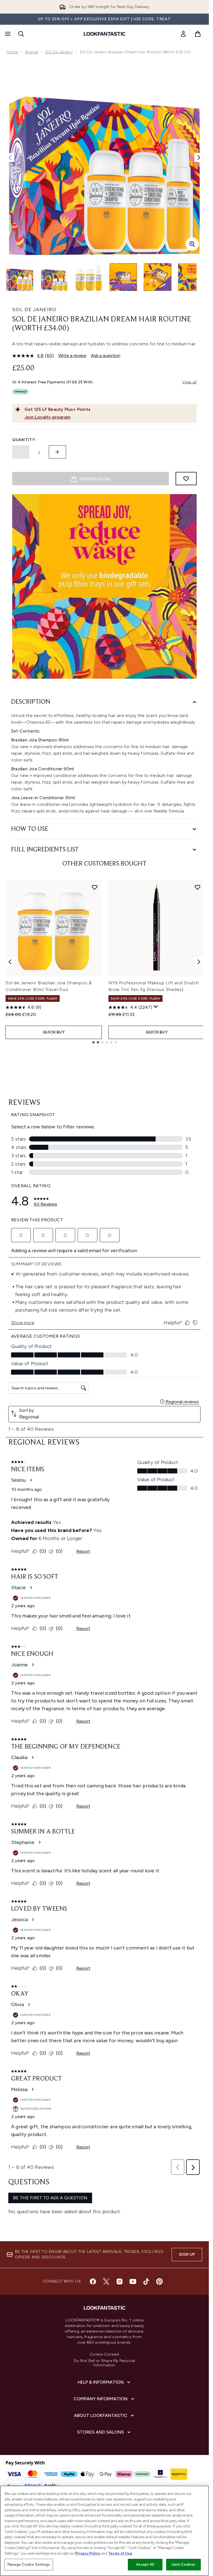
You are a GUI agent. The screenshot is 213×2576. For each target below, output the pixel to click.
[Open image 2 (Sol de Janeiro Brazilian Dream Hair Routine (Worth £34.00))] (54, 277)
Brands (32, 52)
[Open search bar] (21, 34)
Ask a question (106, 355)
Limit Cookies (183, 2564)
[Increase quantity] (57, 452)
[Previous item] (10, 962)
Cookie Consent (105, 2354)
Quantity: (24, 440)
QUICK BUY (54, 1032)
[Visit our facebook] (93, 2281)
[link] (183, 34)
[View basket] (198, 34)
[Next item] (199, 962)
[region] (104, 2531)
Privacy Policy (88, 2553)
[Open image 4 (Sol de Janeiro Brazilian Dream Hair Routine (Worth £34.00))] (123, 277)
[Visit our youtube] (133, 2281)
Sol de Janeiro (59, 52)
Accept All (145, 2564)
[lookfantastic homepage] (105, 34)
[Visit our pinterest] (159, 2281)
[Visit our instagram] (120, 2281)
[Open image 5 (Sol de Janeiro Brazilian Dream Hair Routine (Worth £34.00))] (158, 277)
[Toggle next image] (199, 157)
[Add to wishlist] (186, 479)
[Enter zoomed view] (192, 244)
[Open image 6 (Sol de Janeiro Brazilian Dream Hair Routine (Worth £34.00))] (192, 277)
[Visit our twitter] (106, 2281)
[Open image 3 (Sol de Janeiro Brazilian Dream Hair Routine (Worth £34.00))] (89, 277)
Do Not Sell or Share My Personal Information (104, 2363)
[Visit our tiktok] (146, 2281)
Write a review (72, 355)
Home (12, 52)
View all (189, 382)
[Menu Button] (7, 34)
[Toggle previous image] (10, 157)
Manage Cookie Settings (29, 2564)
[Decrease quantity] (21, 452)
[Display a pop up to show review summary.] (156, 1007)
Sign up (187, 2254)
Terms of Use (120, 2553)
